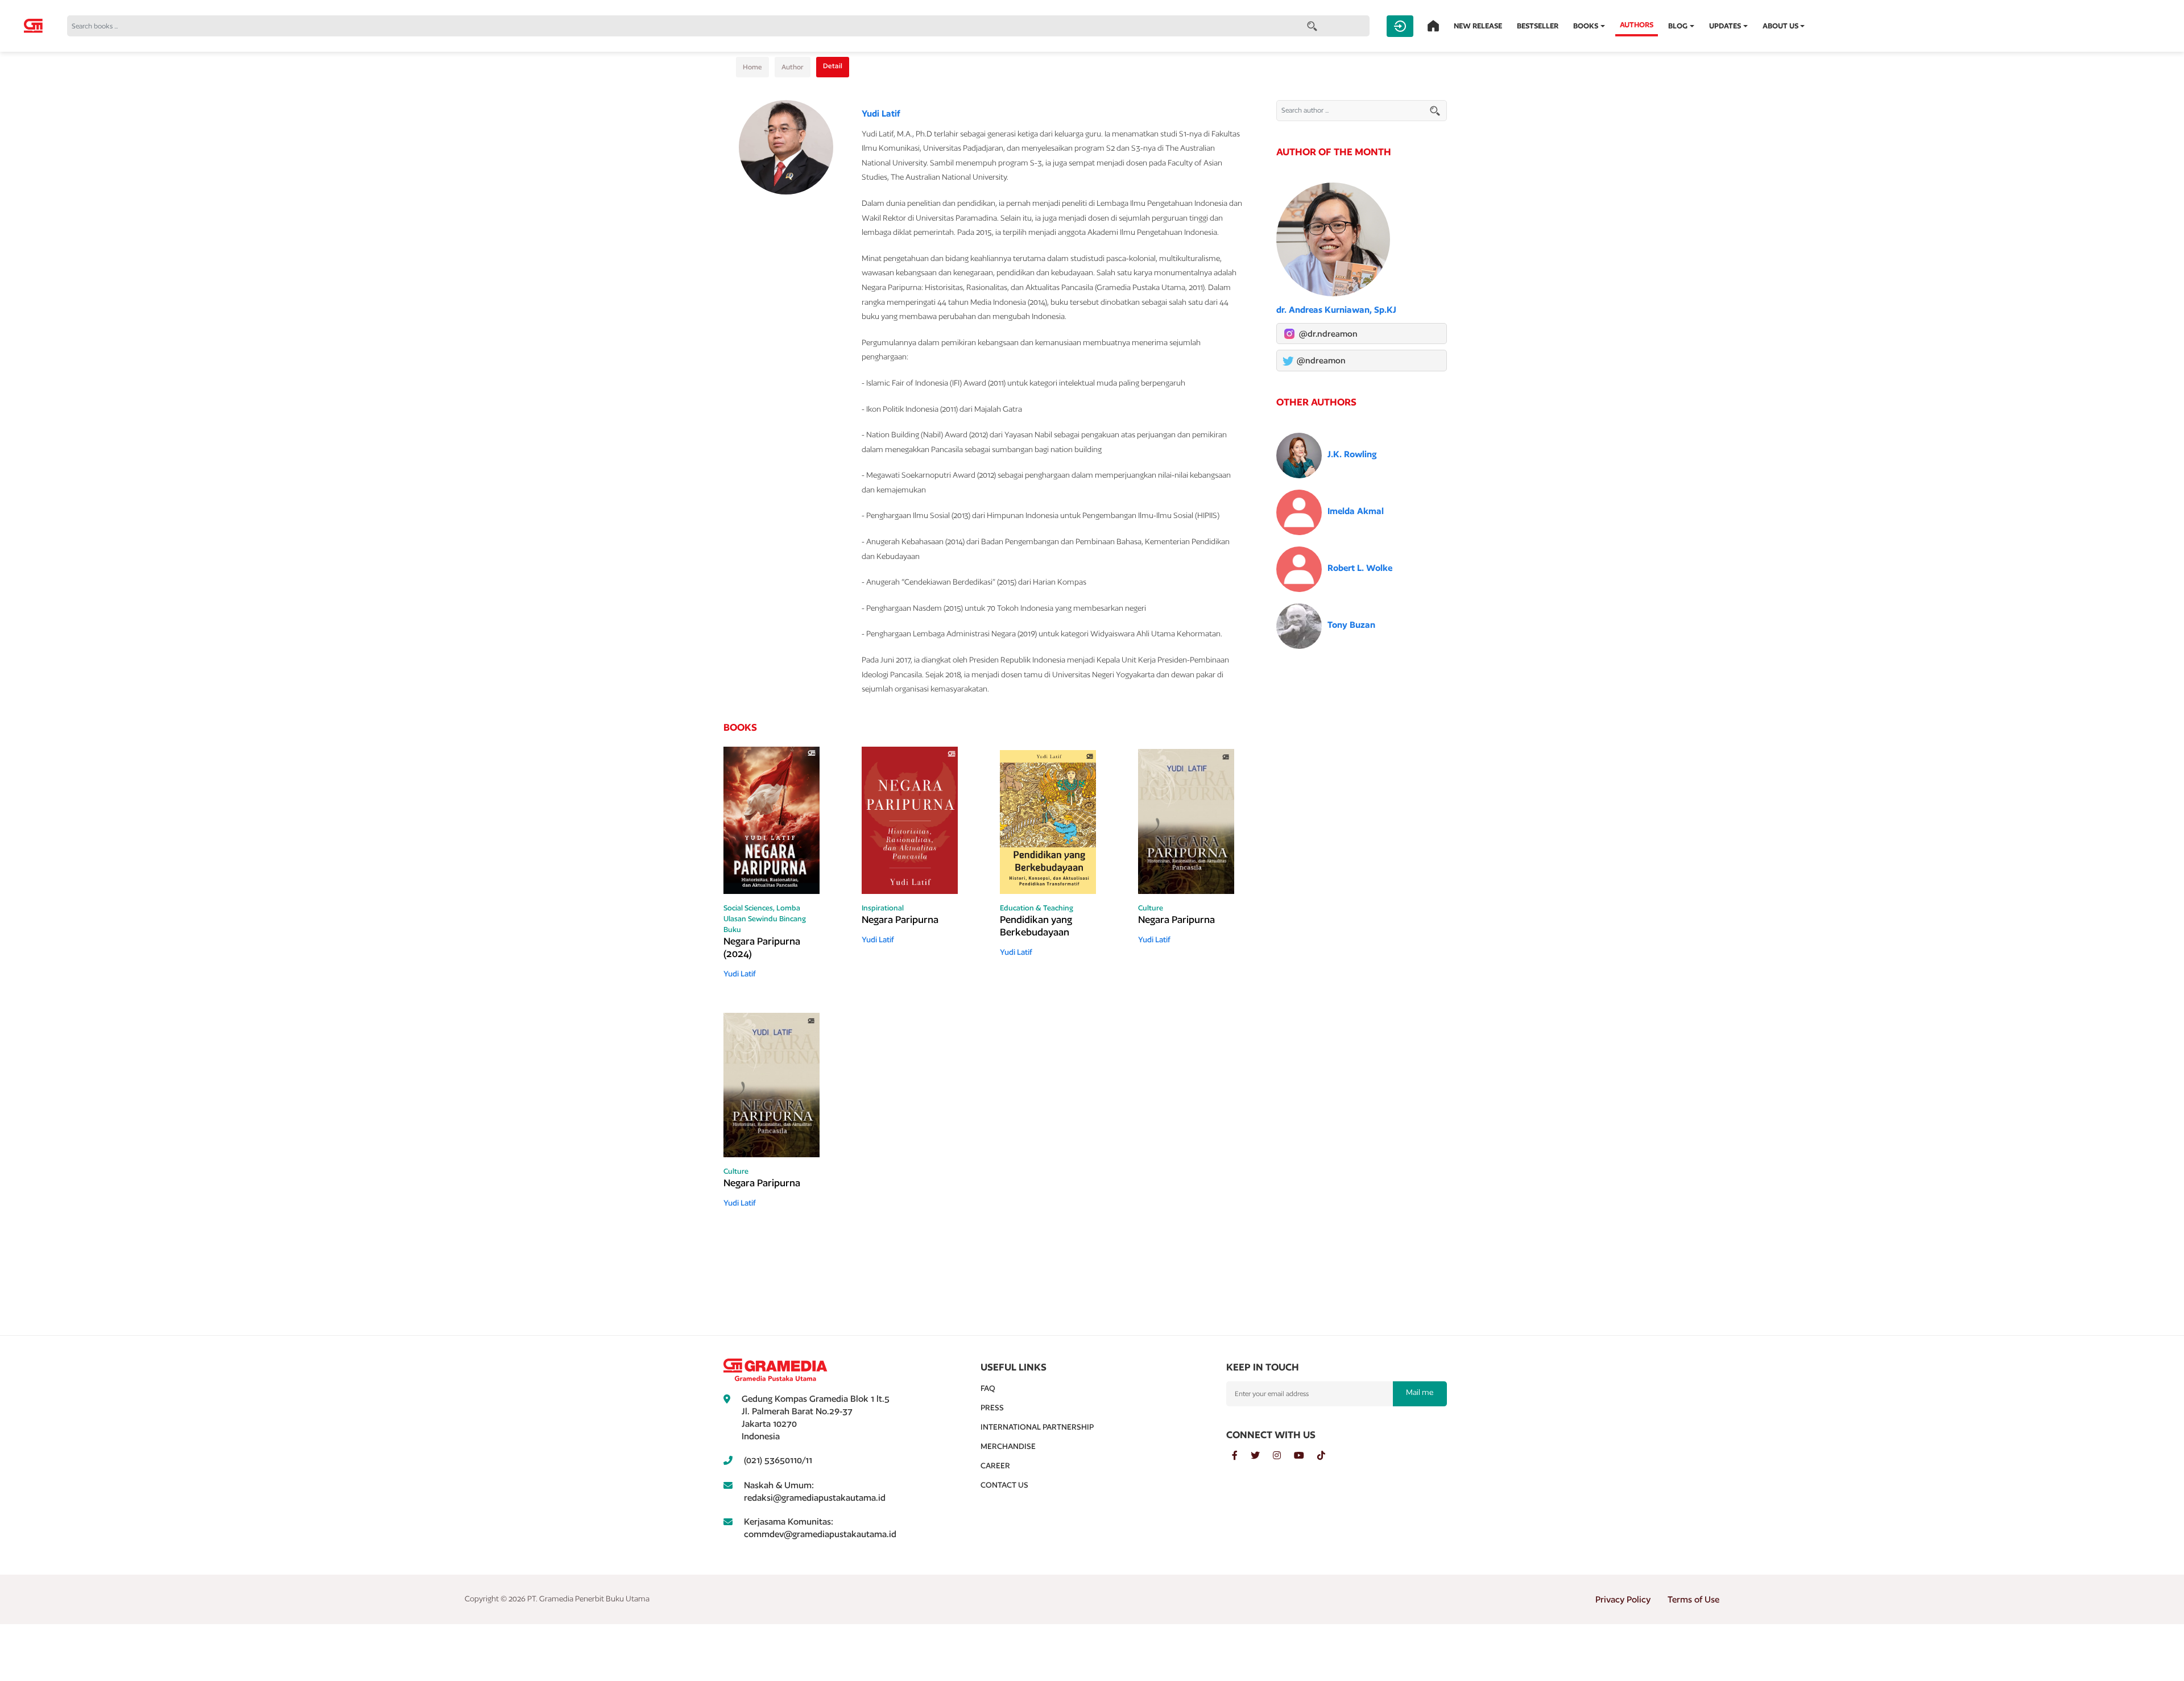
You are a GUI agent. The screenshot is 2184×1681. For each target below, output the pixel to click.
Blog (1678, 26)
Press (992, 1407)
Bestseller (1538, 26)
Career (995, 1465)
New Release (1478, 26)
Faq (988, 1388)
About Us (1780, 26)
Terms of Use (1693, 1599)
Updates (1725, 26)
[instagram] (1283, 1456)
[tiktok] (1327, 1456)
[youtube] (1306, 1456)
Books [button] (1586, 26)
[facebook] (1241, 1456)
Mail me (1420, 1392)
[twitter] (1262, 1456)
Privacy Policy (1623, 1599)
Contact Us (1004, 1485)
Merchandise (1008, 1446)
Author (793, 67)
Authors (1637, 25)
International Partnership (1037, 1427)
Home (752, 67)
